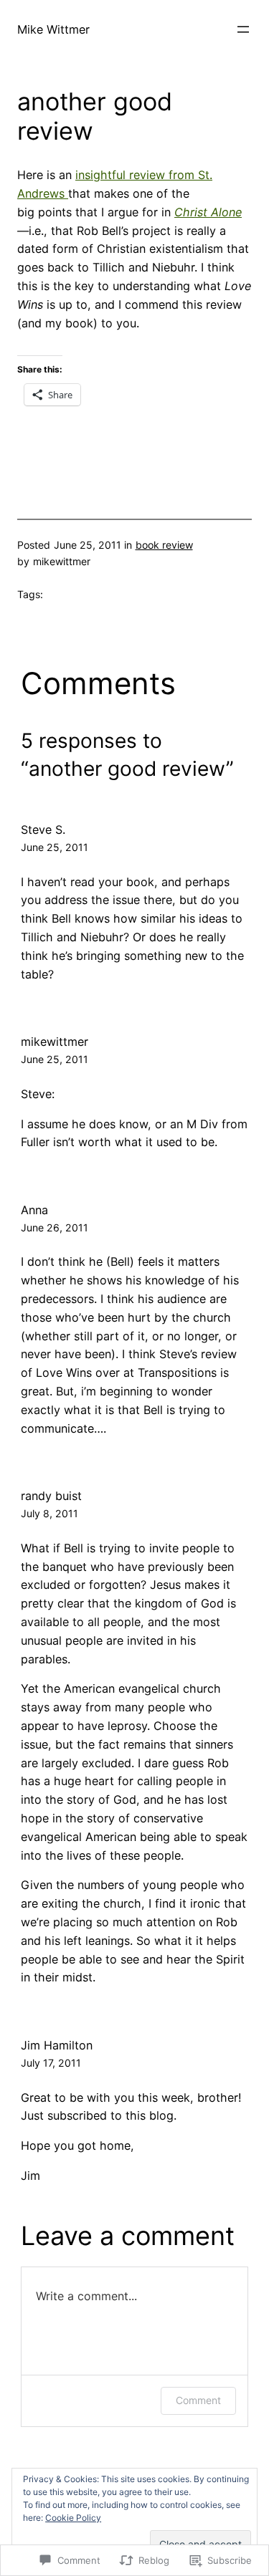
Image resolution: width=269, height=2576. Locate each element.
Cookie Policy (73, 2518)
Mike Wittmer (53, 29)
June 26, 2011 (55, 1227)
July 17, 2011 (51, 2063)
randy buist (51, 1496)
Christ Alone (208, 212)
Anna (34, 1210)
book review (164, 545)
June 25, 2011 (55, 847)
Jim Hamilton (57, 2045)
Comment (198, 2400)
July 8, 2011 (49, 1513)
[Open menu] (243, 29)
